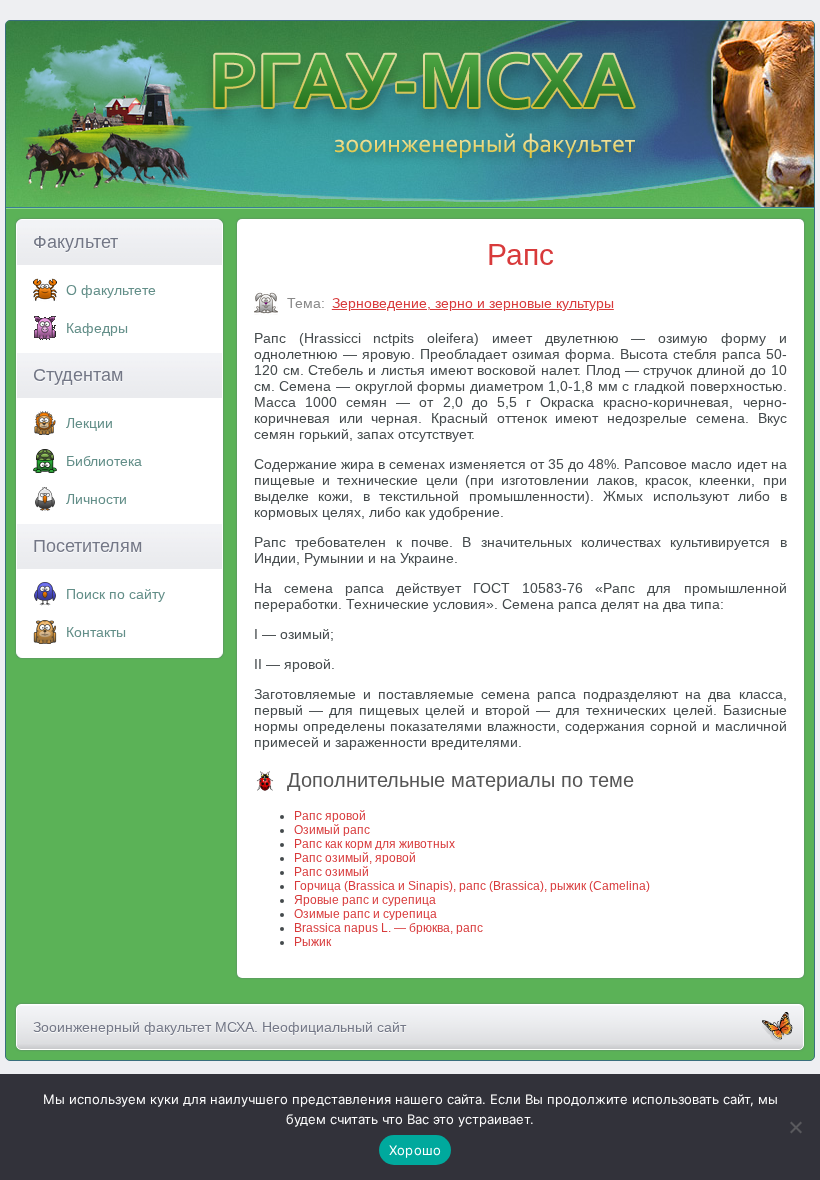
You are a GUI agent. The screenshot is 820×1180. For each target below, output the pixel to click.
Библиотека (104, 461)
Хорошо (415, 1150)
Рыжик (312, 942)
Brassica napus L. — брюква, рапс (388, 928)
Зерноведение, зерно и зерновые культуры (473, 303)
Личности (96, 499)
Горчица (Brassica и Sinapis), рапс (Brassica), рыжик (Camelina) (472, 886)
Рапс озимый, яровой (355, 858)
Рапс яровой (330, 816)
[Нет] (795, 1127)
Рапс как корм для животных (374, 844)
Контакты (96, 632)
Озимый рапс (332, 830)
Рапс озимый (331, 872)
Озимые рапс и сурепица (365, 914)
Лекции (89, 423)
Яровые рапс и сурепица (365, 900)
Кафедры (97, 328)
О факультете (111, 290)
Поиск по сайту (115, 594)
